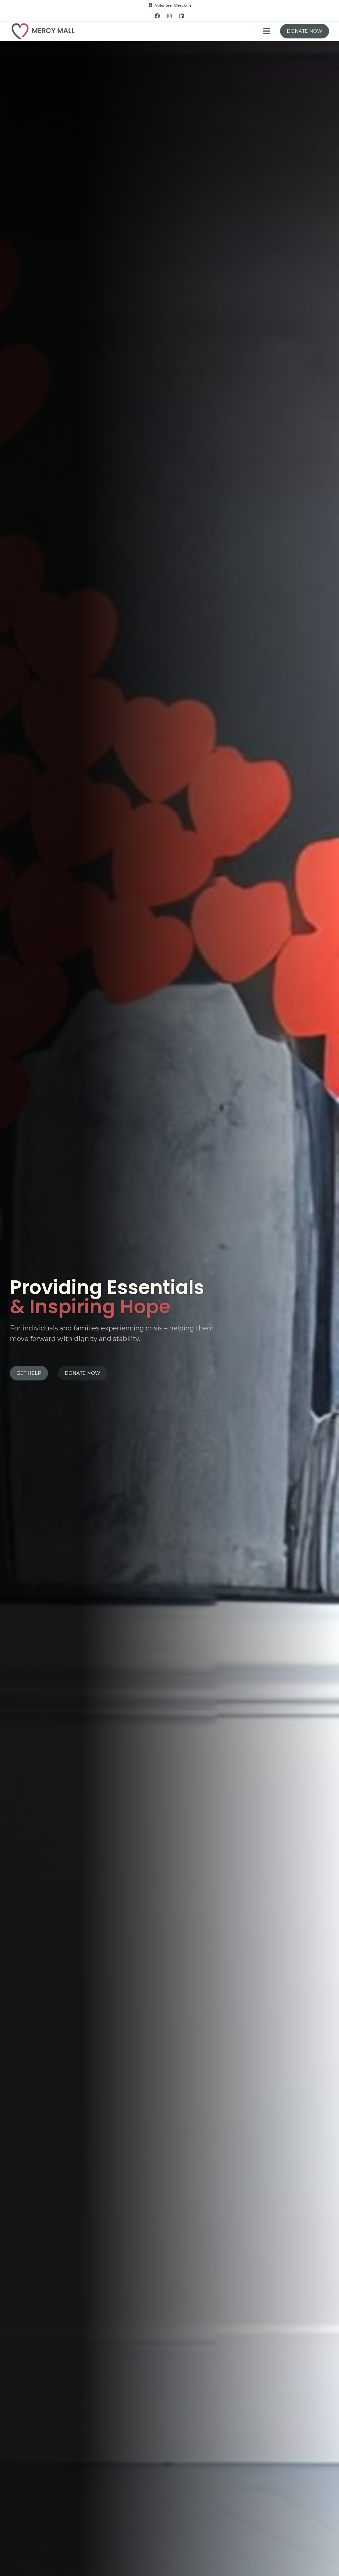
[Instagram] (169, 16)
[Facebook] (157, 16)
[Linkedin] (182, 16)
